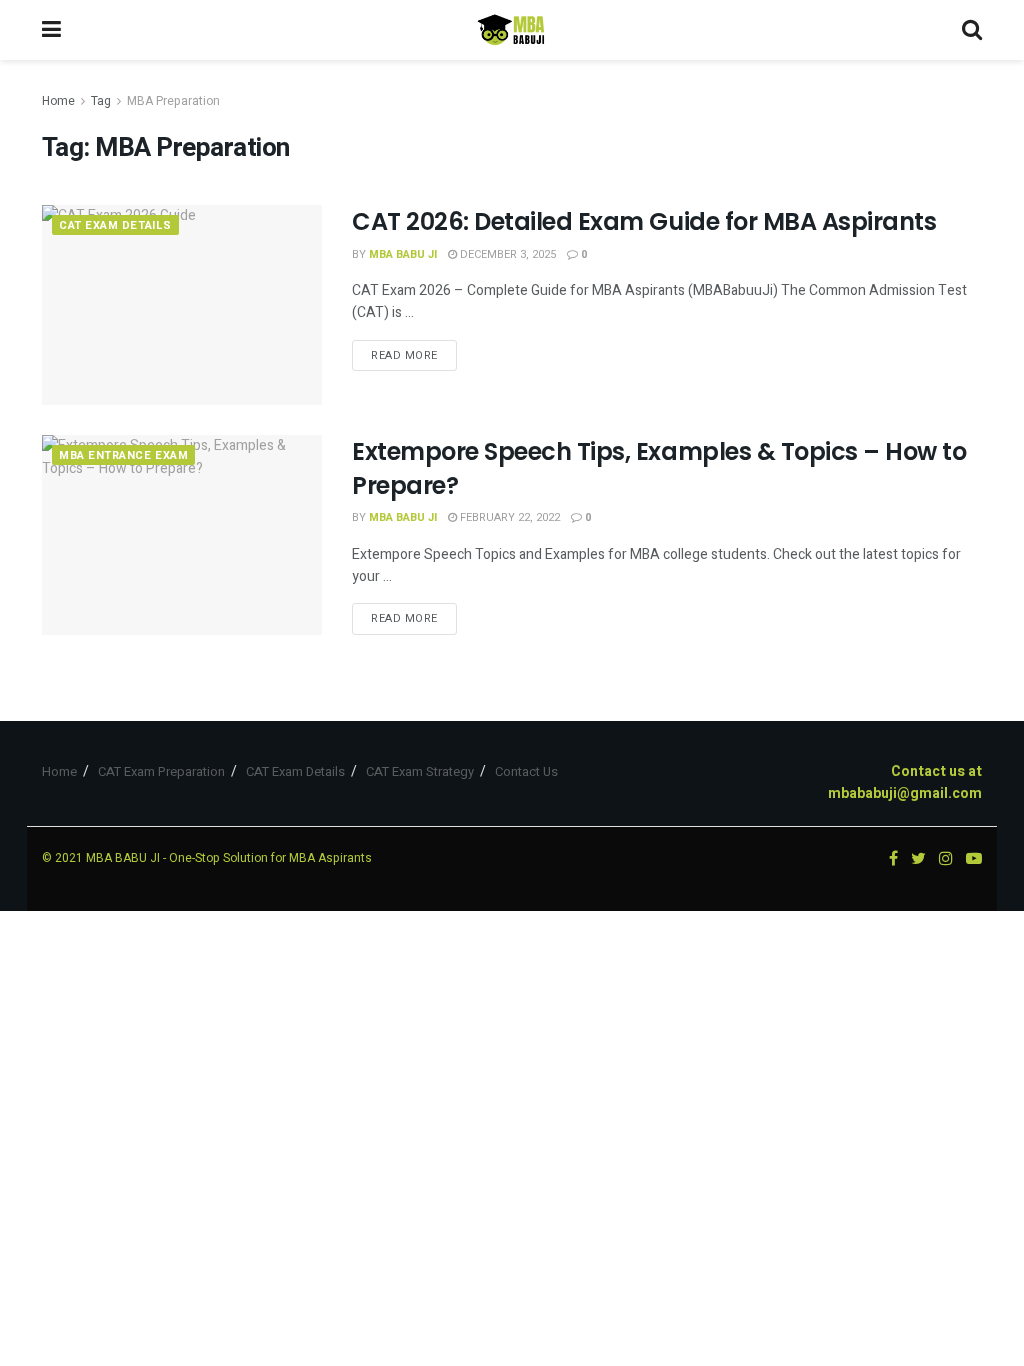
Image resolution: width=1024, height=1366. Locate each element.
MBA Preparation (173, 101)
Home (58, 101)
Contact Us (526, 771)
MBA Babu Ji (403, 254)
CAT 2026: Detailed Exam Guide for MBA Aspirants (644, 221)
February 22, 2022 (508, 517)
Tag (101, 101)
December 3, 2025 (506, 254)
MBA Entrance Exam (123, 455)
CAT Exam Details (115, 225)
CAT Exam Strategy (420, 771)
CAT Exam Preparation (161, 771)
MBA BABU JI (123, 858)
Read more (404, 355)
